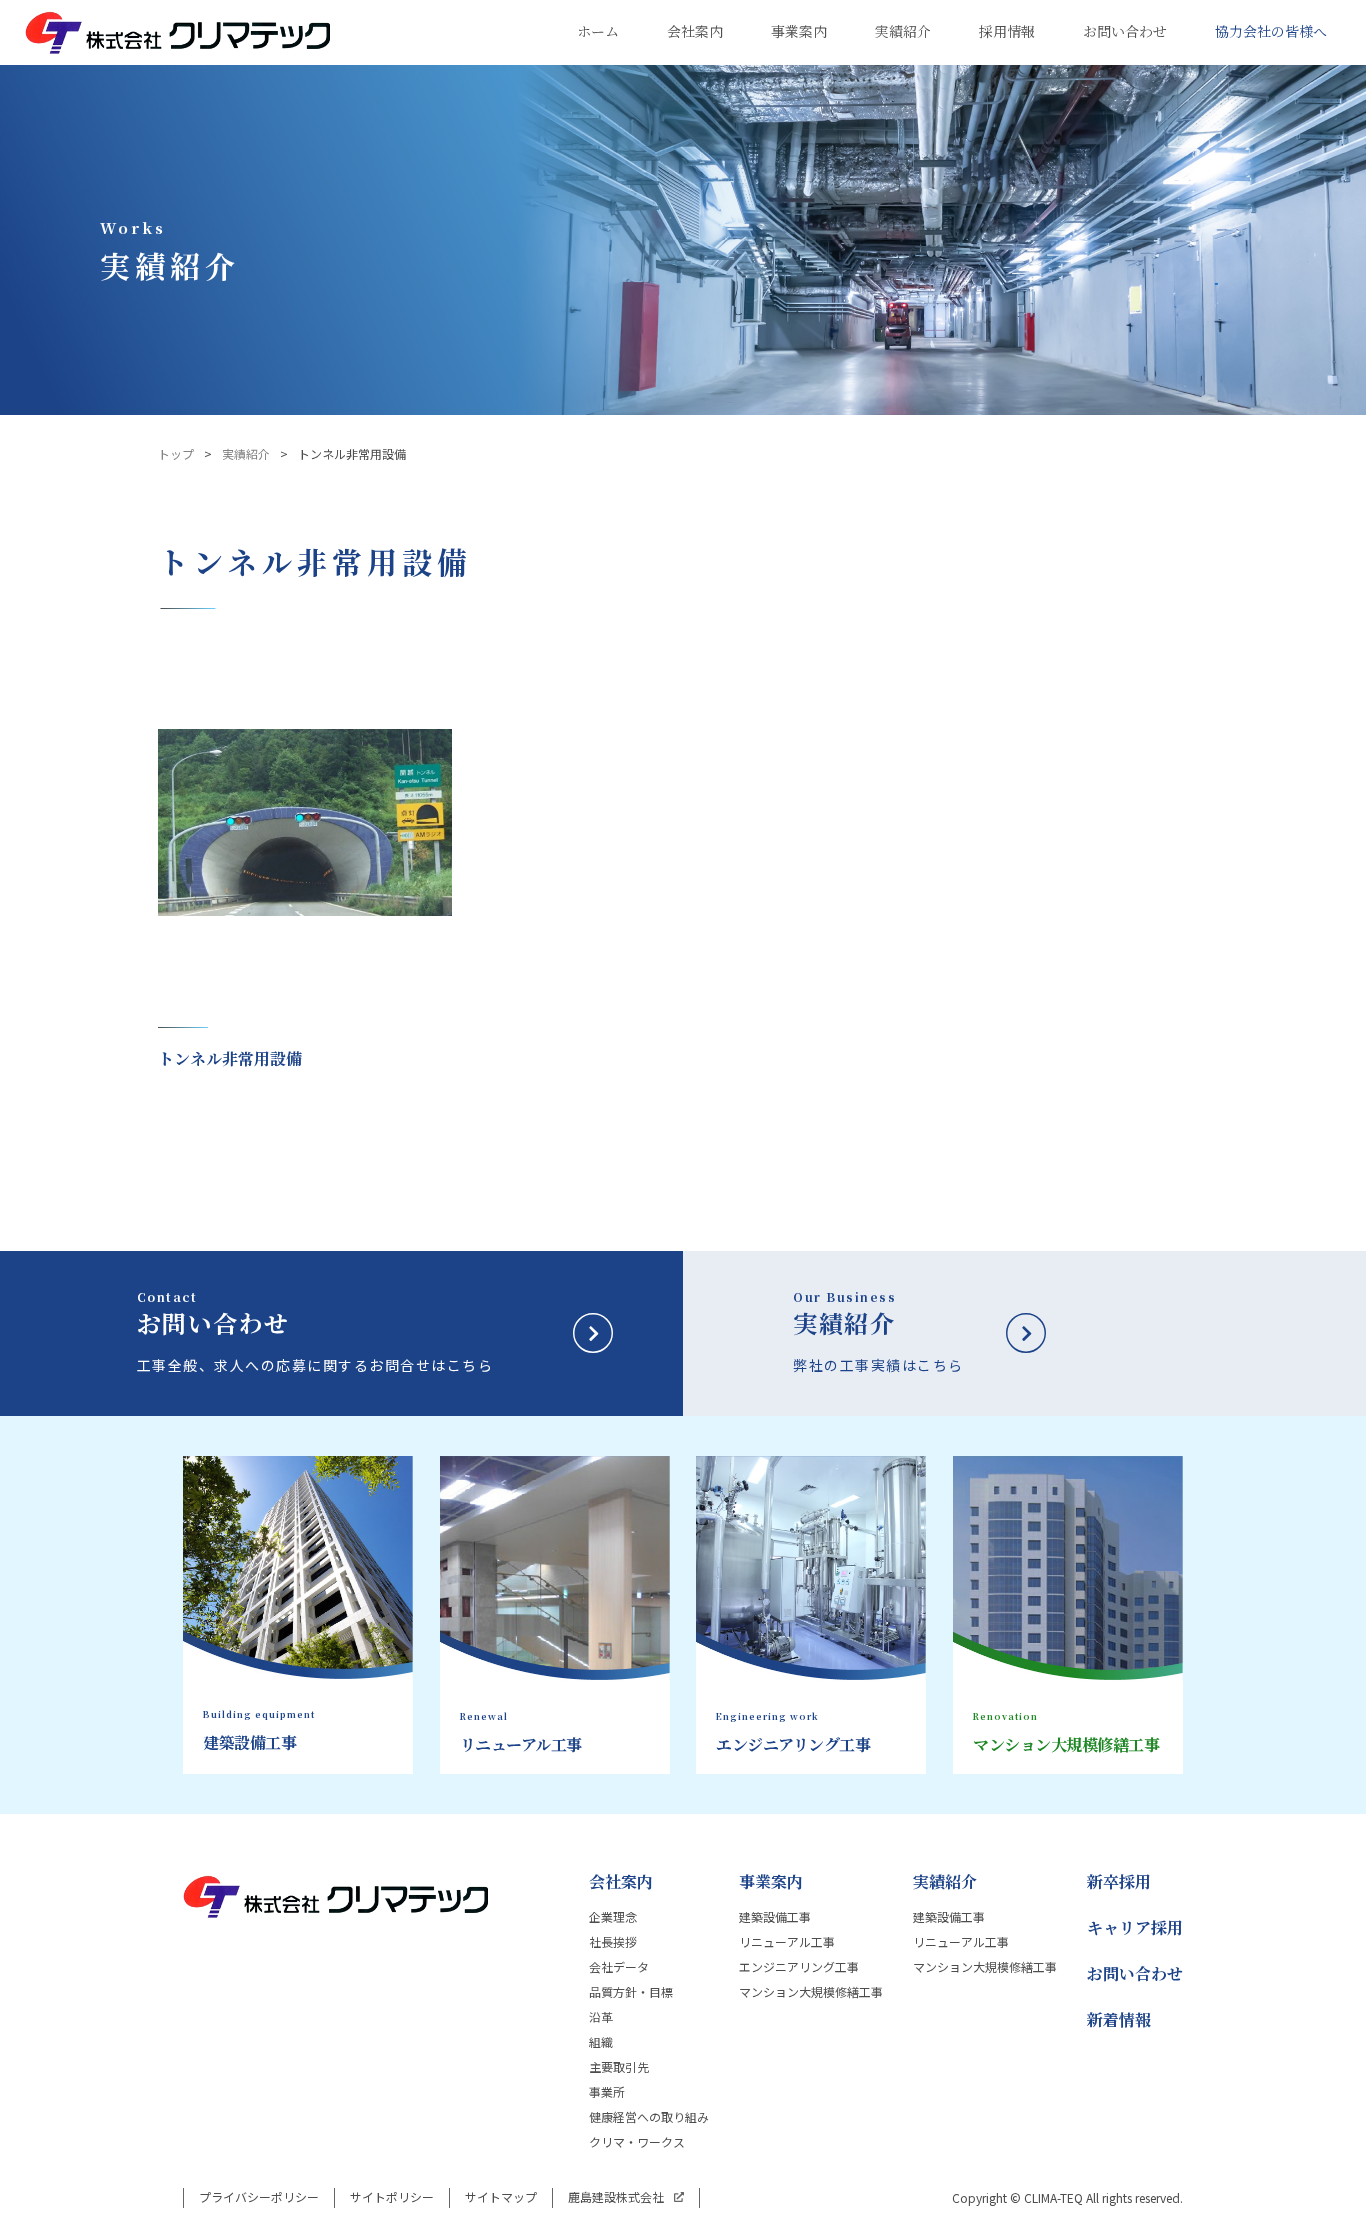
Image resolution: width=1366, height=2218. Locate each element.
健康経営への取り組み (649, 2117)
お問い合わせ (1135, 1974)
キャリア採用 (1135, 1928)
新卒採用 (1119, 1882)
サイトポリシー (392, 2197)
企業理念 (613, 1917)
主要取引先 (619, 2067)
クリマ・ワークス (637, 2142)
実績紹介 (246, 453)
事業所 (607, 2092)
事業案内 (771, 1882)
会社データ (619, 1967)
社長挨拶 (613, 1942)
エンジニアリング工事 (799, 1967)
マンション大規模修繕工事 (811, 1992)
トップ (176, 453)
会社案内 (621, 1882)
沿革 (601, 2017)
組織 (601, 2042)
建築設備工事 (775, 1917)
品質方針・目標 (631, 1992)
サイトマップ (501, 2197)
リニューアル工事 (787, 1942)
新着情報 (1119, 2020)
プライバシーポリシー (259, 2197)
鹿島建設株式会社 (616, 2197)
